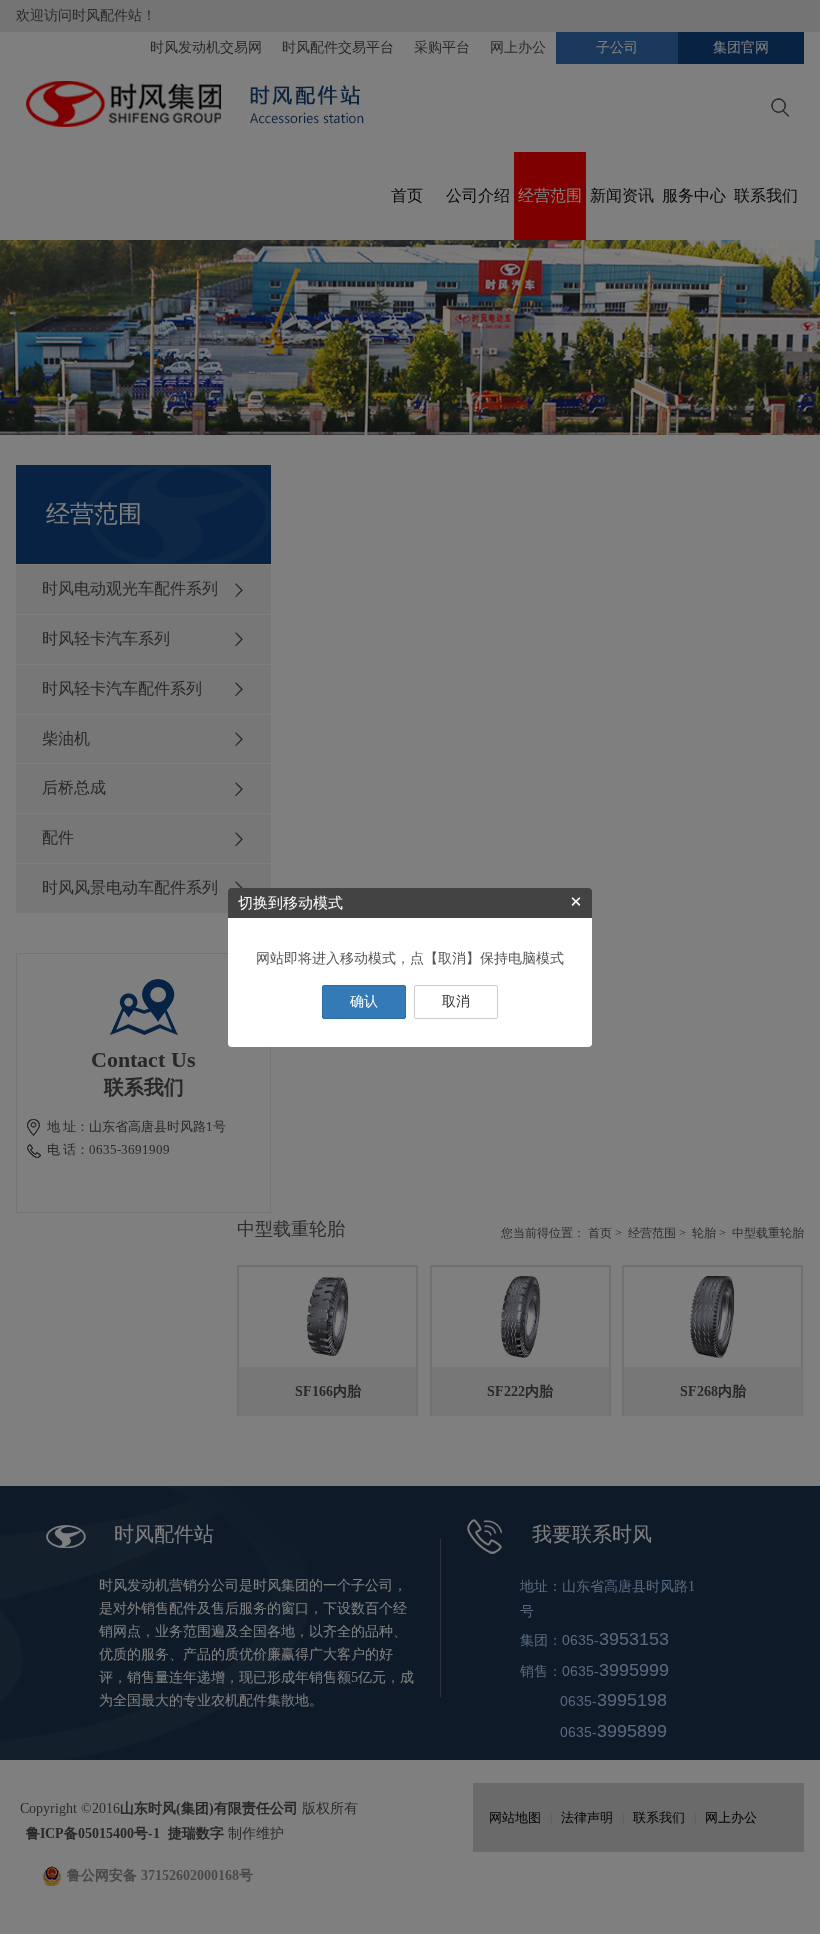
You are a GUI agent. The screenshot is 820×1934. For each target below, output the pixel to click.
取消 (456, 1001)
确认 (364, 1001)
